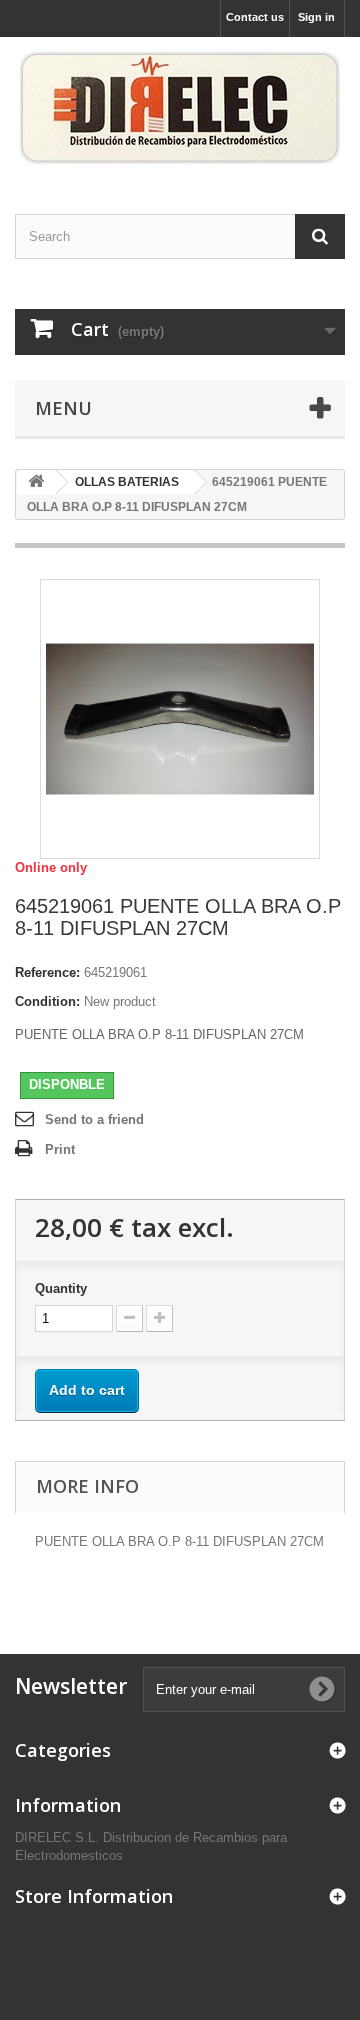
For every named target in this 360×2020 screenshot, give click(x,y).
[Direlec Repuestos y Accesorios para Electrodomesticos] (180, 108)
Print (60, 1149)
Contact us (255, 17)
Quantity (61, 1288)
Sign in (316, 17)
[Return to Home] (36, 482)
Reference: (47, 972)
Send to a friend (94, 1119)
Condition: (47, 1001)
